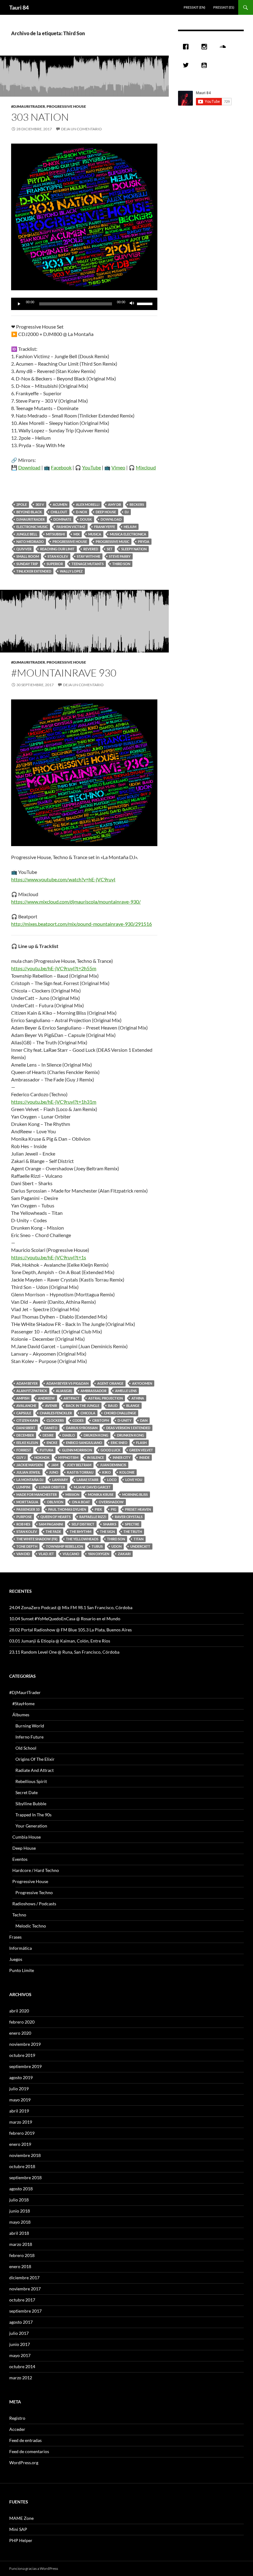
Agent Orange (110, 1383)
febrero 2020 (22, 2022)
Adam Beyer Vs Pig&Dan (67, 1383)
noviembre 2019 (25, 2044)
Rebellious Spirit (31, 1781)
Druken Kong (96, 1435)
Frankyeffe (105, 527)
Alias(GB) (64, 1391)
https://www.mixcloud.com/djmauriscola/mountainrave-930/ (76, 902)
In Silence (95, 1457)
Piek (98, 1509)
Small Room (28, 556)
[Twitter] (187, 65)
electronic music (32, 527)
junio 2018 (20, 2211)
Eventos (20, 1859)
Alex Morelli (88, 504)
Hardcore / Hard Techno (36, 1870)
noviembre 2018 (25, 2155)
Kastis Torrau (80, 1472)
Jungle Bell (27, 534)
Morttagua (27, 1502)
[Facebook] (187, 47)
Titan (139, 1539)
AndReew (46, 1398)
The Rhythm (81, 1531)
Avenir (51, 1405)
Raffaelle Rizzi (93, 1517)
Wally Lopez (71, 571)
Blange (133, 1405)
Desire (48, 1435)
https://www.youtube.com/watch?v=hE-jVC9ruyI (63, 879)
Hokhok (42, 1457)
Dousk (86, 519)
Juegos (16, 1959)
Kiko (106, 1472)
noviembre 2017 (25, 2289)
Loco (112, 1480)
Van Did (23, 1554)
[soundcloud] (224, 47)
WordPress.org (24, 2463)
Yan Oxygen (99, 1554)
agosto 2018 (21, 2189)
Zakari (124, 1554)
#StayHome (23, 1703)
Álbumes (21, 1715)
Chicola (88, 1413)
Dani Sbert (26, 1428)
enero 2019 (20, 2144)
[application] (84, 304)
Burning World (30, 1726)
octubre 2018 (22, 2166)
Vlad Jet (46, 1554)
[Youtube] (206, 65)
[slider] (146, 303)
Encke (52, 1443)
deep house (106, 512)
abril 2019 (19, 2111)
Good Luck (111, 1450)
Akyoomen (142, 1383)
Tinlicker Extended (34, 571)
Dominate (62, 519)
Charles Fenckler (56, 1413)
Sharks (110, 1524)
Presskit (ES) (224, 7)
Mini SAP (18, 2529)
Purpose (24, 1517)
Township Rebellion (64, 1546)
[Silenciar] (132, 304)
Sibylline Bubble (31, 1804)
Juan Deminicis (113, 1465)
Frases (15, 1937)
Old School (26, 1748)
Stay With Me (89, 556)
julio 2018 (19, 2200)
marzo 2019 (21, 2122)
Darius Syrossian (82, 1428)
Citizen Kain (27, 1420)
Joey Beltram (79, 1465)
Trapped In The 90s (33, 1815)
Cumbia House (27, 1837)
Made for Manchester (37, 1494)
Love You (134, 1480)
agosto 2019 (21, 2077)
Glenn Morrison (77, 1450)
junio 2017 (20, 2344)
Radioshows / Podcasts (34, 1904)
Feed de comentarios (29, 2451)
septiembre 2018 (25, 2177)
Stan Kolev (58, 556)
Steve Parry (120, 556)
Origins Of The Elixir (35, 1759)
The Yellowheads (82, 1539)
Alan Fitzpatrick (32, 1391)
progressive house (70, 541)
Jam (55, 1465)
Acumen (60, 504)
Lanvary (60, 1480)
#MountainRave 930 (64, 673)
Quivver (24, 549)
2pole (22, 504)
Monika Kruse (101, 1494)
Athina (138, 1398)
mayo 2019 (20, 2100)
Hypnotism (68, 1457)
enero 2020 (20, 2033)
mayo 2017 (20, 2355)
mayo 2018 (20, 2222)
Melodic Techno (31, 1926)
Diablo (69, 1435)
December (25, 1435)
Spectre (132, 1524)
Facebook (61, 467)
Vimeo (118, 467)
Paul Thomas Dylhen (67, 1509)
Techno (19, 1915)
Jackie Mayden (29, 1465)
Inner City (122, 1457)
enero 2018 (20, 2266)
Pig (114, 1509)
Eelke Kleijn (27, 1443)
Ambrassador (93, 1391)
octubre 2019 (22, 2055)
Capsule (24, 1413)
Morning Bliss (135, 1494)
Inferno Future (29, 1737)
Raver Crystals (129, 1517)
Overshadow (111, 1502)
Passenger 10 (28, 1509)
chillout (59, 512)
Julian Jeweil (28, 1472)
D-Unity (124, 1420)
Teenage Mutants (88, 564)
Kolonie (127, 1472)
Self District (83, 1524)
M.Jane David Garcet (92, 1487)
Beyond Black (29, 512)
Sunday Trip (27, 564)
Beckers (137, 504)
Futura (47, 1450)
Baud (113, 1405)
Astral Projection (106, 1398)
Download (29, 467)
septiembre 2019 (25, 2066)
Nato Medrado (30, 541)
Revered (91, 549)
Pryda (144, 541)
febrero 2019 (22, 2133)
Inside (144, 1457)
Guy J (21, 1457)
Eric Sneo (119, 1443)
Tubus (97, 1546)
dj (127, 512)
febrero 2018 (22, 2255)
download (111, 519)
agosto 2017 (21, 2322)
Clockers (55, 1420)
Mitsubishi (55, 534)
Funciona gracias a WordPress (34, 2568)
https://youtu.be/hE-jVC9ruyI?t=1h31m (54, 1102)
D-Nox (81, 512)
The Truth (133, 1531)
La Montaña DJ (30, 1480)
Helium (130, 527)
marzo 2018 (21, 2244)
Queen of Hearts (56, 1517)
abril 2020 (19, 2011)
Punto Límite (22, 1970)
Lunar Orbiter (52, 1487)
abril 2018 (19, 2233)
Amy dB (114, 504)
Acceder (17, 2429)
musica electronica (128, 534)
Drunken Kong (131, 1435)
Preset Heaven (138, 1509)
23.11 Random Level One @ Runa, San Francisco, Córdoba (64, 1652)
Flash (141, 1443)
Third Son (121, 564)
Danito (51, 1428)
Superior (55, 564)
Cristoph (101, 1420)
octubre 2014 (22, 2366)
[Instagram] (206, 47)
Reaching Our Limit (57, 549)
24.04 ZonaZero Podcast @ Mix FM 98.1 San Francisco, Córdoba (71, 1607)
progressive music (112, 541)
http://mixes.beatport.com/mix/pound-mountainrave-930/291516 (81, 924)
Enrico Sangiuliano (84, 1443)
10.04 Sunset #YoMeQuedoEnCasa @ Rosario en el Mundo (65, 1619)
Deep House (24, 1848)
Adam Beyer (27, 1383)
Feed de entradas (25, 2440)
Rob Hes (23, 1524)
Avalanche (26, 1405)
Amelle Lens (126, 1391)
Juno (54, 1472)
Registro (17, 2418)
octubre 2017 (22, 2300)
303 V (40, 504)
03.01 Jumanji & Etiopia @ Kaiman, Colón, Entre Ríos (60, 1641)
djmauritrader (31, 519)
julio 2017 (19, 2333)
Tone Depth (27, 1546)
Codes (78, 1420)
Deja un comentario (81, 129)
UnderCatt (140, 1546)
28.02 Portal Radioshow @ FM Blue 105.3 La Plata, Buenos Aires (71, 1630)
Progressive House (66, 106)
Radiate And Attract (35, 1770)
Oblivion (55, 1502)
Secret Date (27, 1792)
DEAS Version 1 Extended (128, 1428)
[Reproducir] (19, 304)
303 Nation (40, 117)
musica (95, 534)
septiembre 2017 (25, 2311)
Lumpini (23, 1487)
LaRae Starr (87, 1480)
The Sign (107, 1531)
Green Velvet (141, 1450)
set (110, 549)
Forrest (24, 1450)
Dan (144, 1420)
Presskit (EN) (194, 7)
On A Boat (81, 1502)
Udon (116, 1546)
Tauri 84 (19, 7)
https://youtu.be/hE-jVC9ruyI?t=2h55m (54, 968)
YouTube (91, 467)
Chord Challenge (120, 1413)
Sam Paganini (51, 1524)
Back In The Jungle (83, 1405)
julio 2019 (19, 2089)
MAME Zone (21, 2518)
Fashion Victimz (71, 527)
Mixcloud (146, 467)
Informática (21, 1948)
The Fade (53, 1531)
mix (77, 534)
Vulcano (71, 1554)
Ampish (23, 1398)
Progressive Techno (34, 1892)
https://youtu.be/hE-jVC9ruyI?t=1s (49, 1257)
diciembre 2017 (24, 2278)
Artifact (72, 1398)
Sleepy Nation (134, 549)
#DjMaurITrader (28, 106)
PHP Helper (21, 2540)
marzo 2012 (21, 2378)
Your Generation (31, 1826)
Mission (72, 1494)
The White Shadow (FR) (37, 1539)
